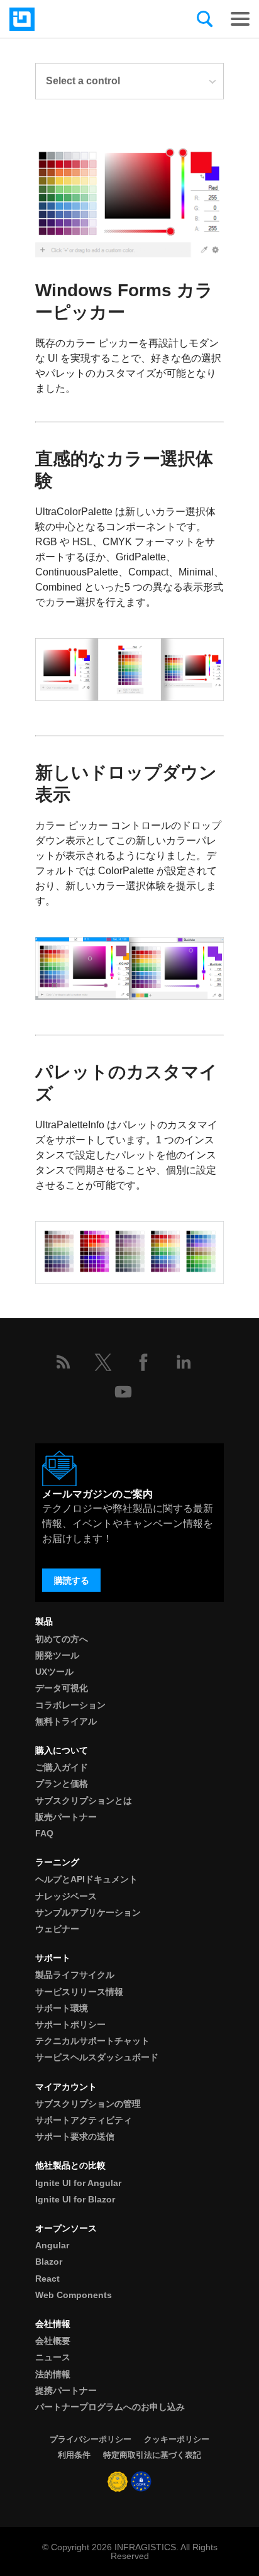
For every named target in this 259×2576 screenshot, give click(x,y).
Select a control (83, 81)
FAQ (44, 1833)
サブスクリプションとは (84, 1801)
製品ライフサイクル (75, 1975)
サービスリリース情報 (79, 1992)
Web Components (74, 2295)
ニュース (53, 2357)
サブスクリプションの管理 (88, 2104)
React (47, 2279)
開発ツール (57, 1655)
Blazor (49, 2262)
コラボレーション (70, 1705)
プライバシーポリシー (91, 2439)
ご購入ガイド (62, 1767)
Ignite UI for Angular (78, 2183)
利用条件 (74, 2455)
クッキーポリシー (177, 2439)
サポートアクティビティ (84, 2120)
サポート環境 (62, 2008)
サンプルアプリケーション (88, 1913)
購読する (72, 1580)
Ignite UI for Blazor (75, 2199)
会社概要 (53, 2341)
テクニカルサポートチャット (92, 2041)
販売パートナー (66, 1817)
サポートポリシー (70, 2024)
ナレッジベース (66, 1896)
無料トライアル (66, 1721)
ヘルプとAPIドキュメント (86, 1879)
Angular (52, 2245)
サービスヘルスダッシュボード (97, 2057)
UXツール (54, 1672)
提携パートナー (66, 2390)
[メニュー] (240, 19)
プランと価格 (62, 1784)
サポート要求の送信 (75, 2136)
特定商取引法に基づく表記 (152, 2455)
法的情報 (53, 2374)
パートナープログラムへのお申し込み (110, 2407)
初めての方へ (62, 1639)
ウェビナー (57, 1929)
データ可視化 (62, 1688)
